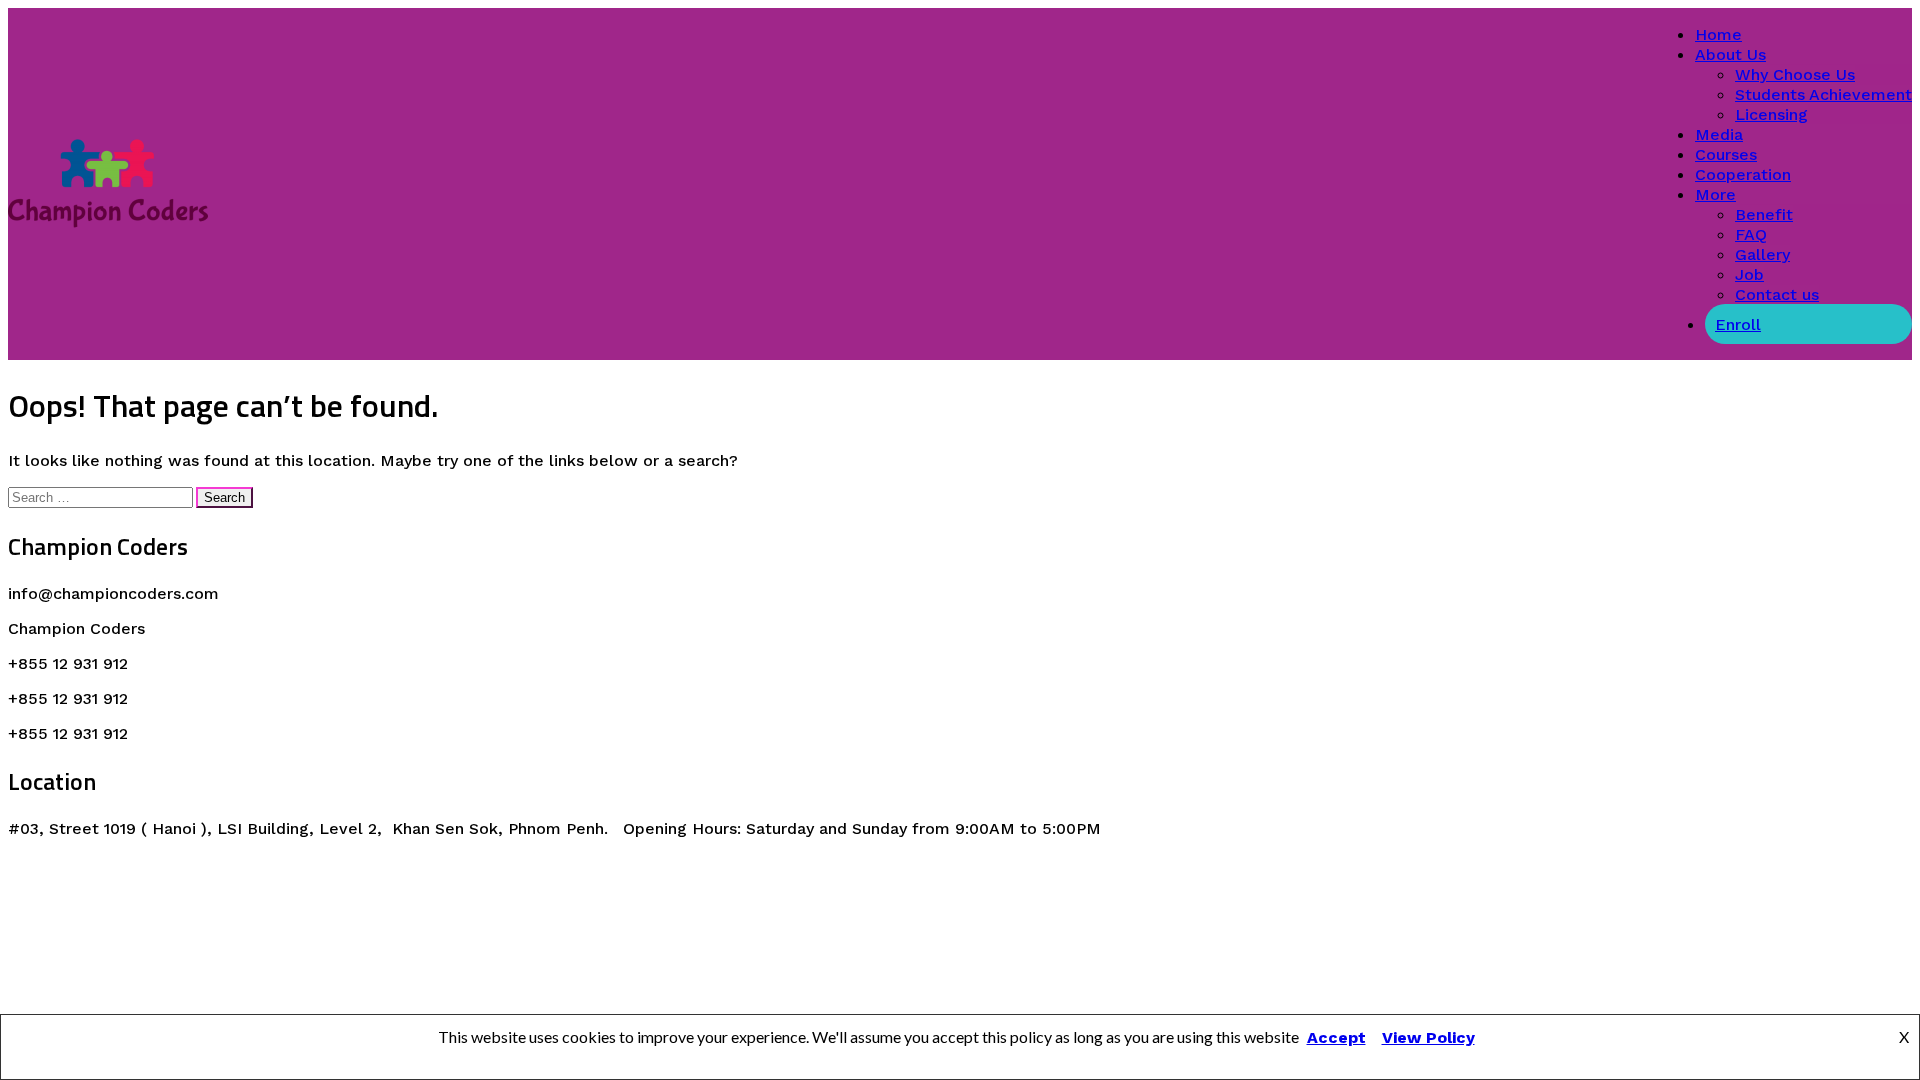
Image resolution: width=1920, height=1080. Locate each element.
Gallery (1762, 254)
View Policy (1428, 1037)
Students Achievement (1823, 94)
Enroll (1738, 324)
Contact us (1777, 294)
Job (1749, 274)
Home (1718, 34)
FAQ (1751, 234)
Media (1719, 134)
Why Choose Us (1795, 74)
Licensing (1771, 114)
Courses (1726, 154)
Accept (1336, 1037)
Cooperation (1743, 174)
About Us (1730, 54)
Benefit (1764, 214)
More (1715, 194)
